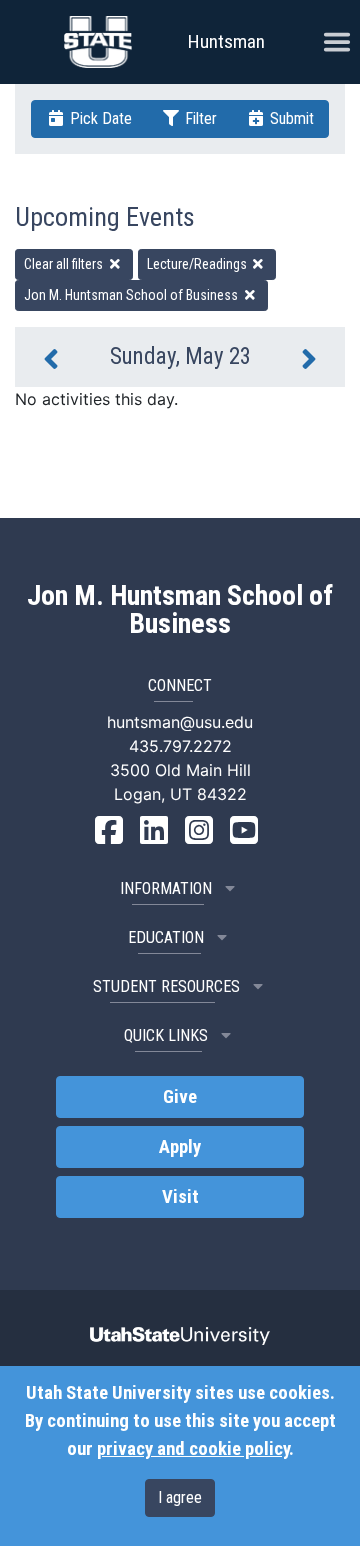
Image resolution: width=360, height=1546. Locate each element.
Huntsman (226, 41)
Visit (180, 1197)
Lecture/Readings (198, 264)
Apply (180, 1147)
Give (180, 1097)
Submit (290, 118)
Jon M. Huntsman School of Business (132, 295)
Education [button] (166, 937)
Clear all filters (65, 264)
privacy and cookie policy (193, 1449)
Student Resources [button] (166, 986)
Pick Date (99, 118)
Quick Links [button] (166, 1035)
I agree (180, 1497)
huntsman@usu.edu (180, 722)
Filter (199, 118)
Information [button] (166, 888)
